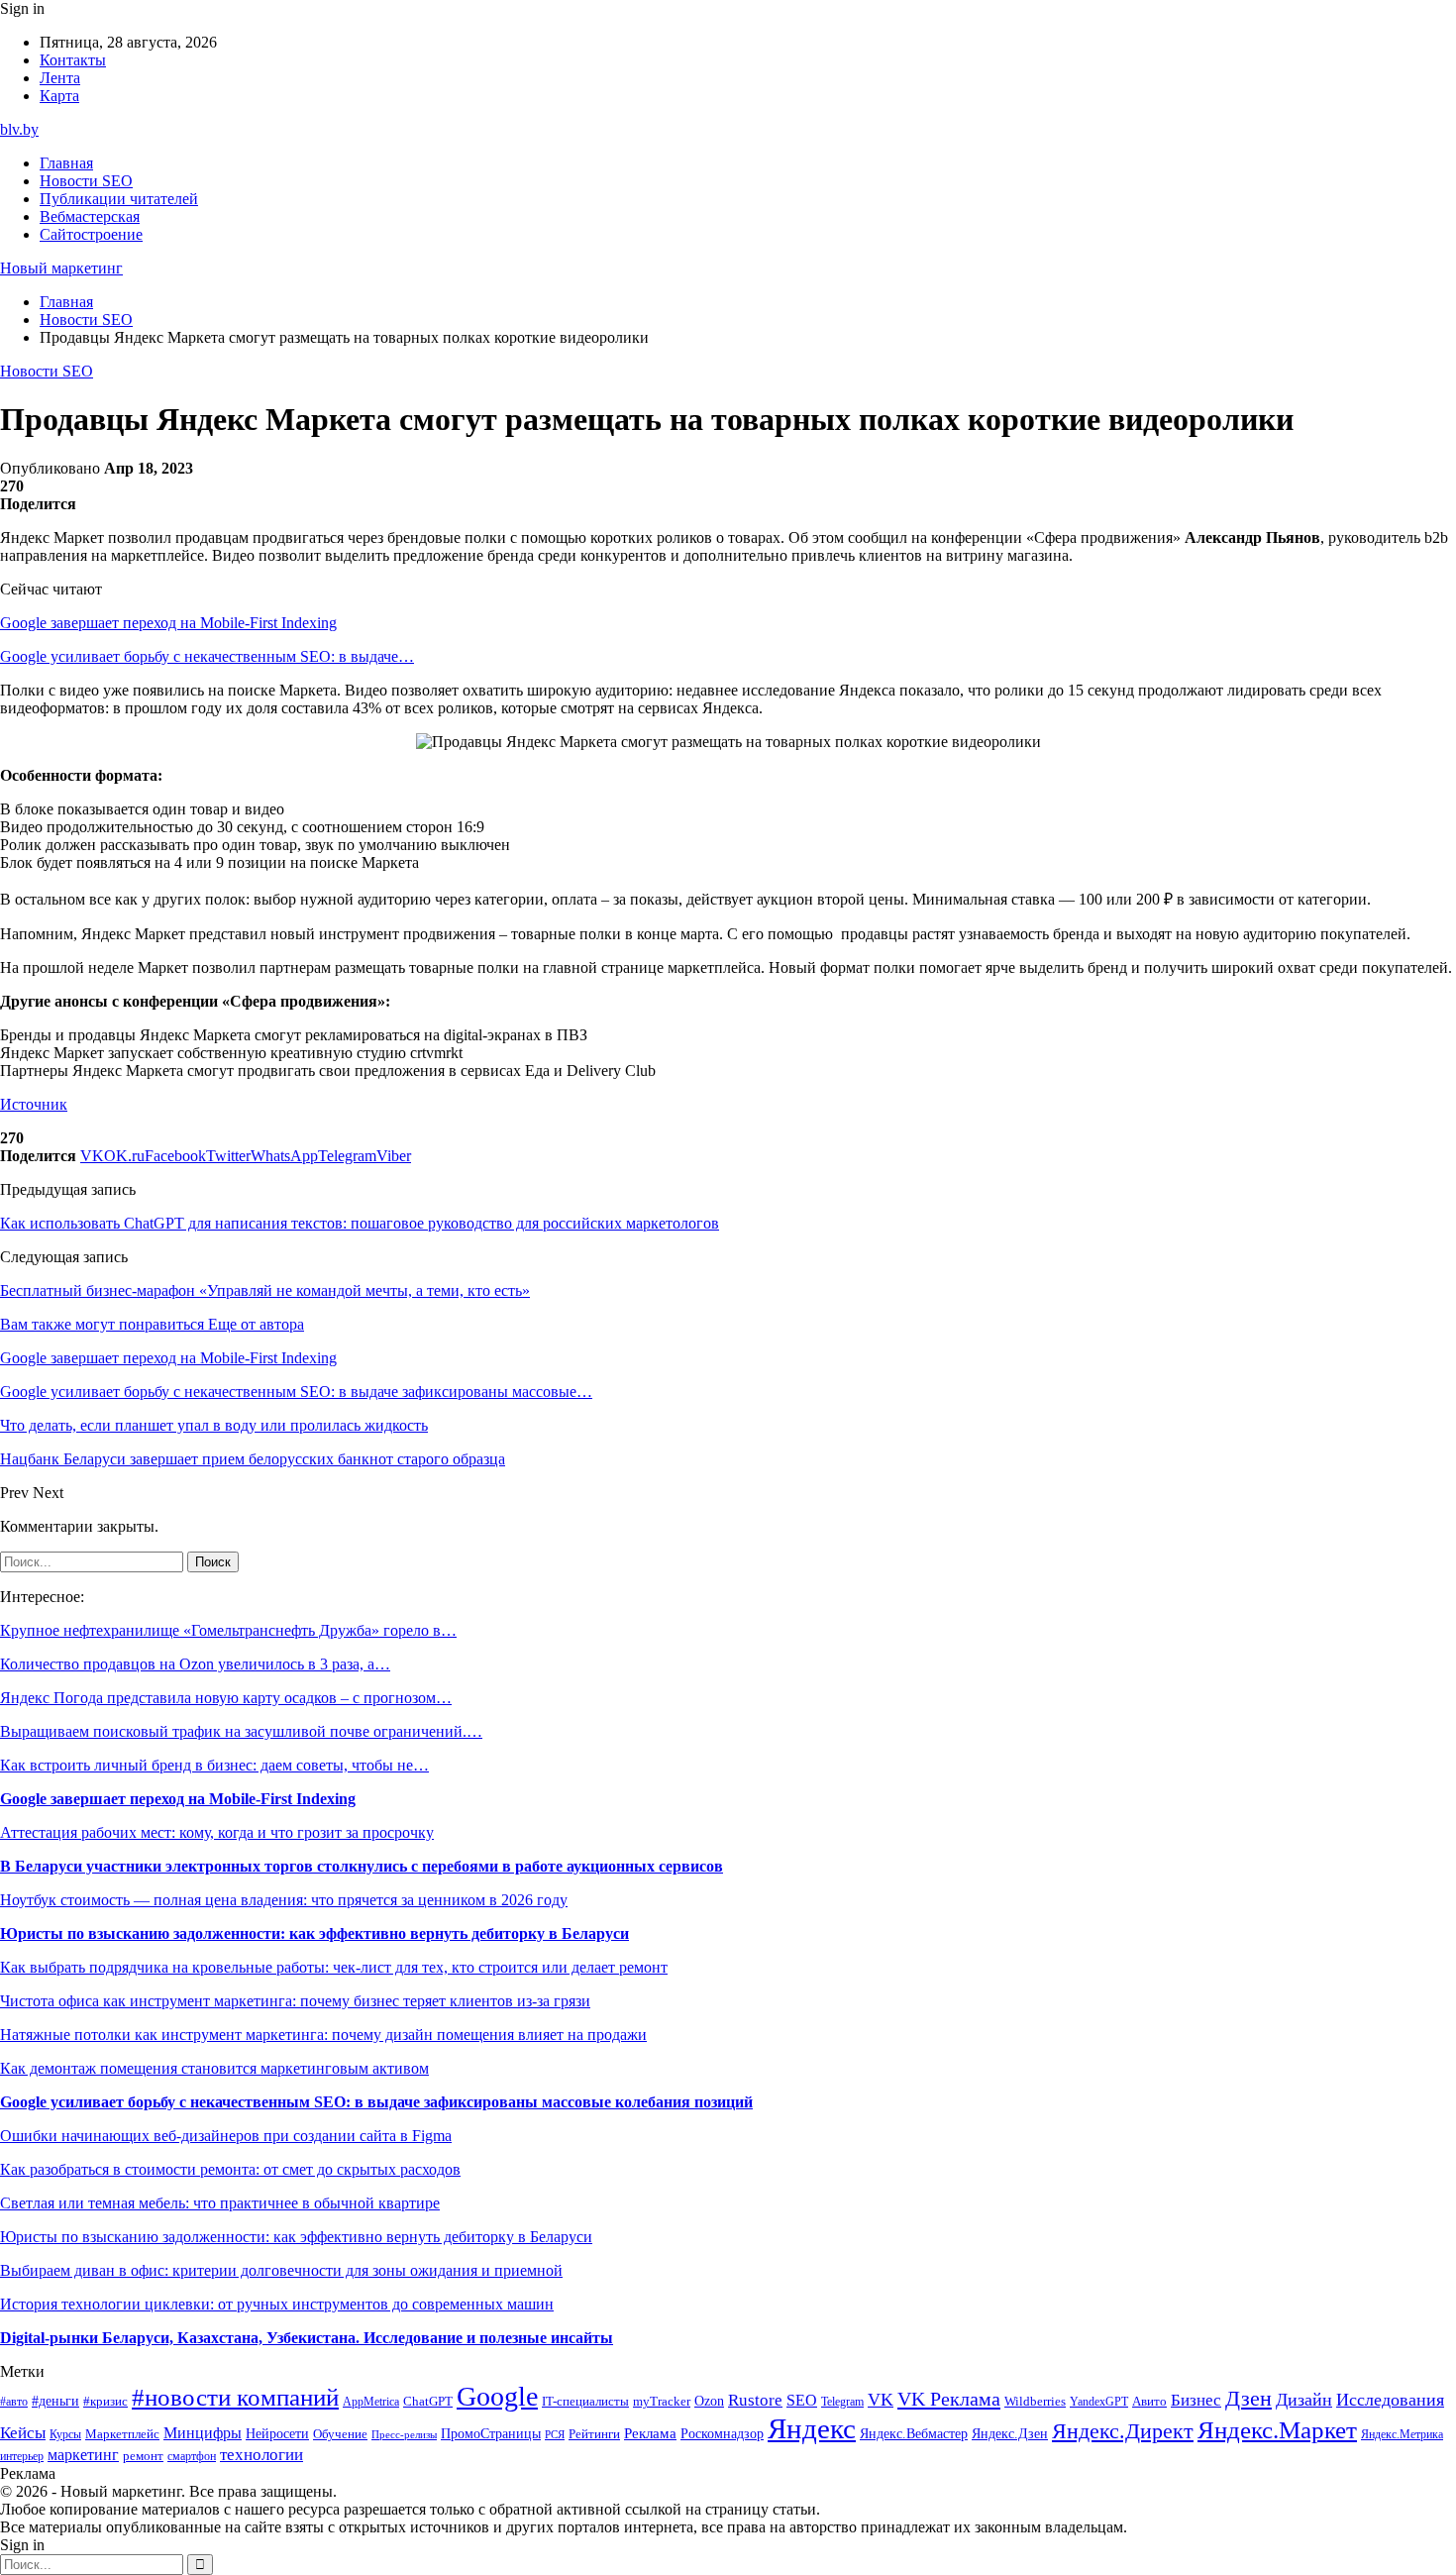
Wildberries (1035, 2402)
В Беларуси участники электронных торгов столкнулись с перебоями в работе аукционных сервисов (362, 1866)
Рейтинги (594, 2434)
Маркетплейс (122, 2434)
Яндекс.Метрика (1402, 2435)
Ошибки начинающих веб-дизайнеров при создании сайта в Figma (226, 2136)
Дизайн (1304, 2400)
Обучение (340, 2434)
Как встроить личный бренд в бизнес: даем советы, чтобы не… (214, 1765)
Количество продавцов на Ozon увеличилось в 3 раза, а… (195, 1664)
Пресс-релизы (404, 2435)
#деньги (55, 2401)
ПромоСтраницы (491, 2433)
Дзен (1248, 2399)
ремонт (143, 2456)
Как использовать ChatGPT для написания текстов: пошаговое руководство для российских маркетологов (360, 1223)
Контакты (73, 60)
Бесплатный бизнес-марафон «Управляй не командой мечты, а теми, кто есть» (265, 1290)
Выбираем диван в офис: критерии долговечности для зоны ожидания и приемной (281, 2270)
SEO (802, 2400)
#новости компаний (235, 2397)
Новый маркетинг (61, 268)
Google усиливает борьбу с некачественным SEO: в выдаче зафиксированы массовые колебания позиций (376, 2102)
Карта (59, 96)
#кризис (105, 2402)
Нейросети (277, 2434)
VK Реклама (949, 2399)
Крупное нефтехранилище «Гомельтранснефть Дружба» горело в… (228, 1630)
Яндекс (812, 2428)
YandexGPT (1099, 2402)
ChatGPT (428, 2402)
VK (881, 2400)
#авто (14, 2402)
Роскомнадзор (722, 2433)
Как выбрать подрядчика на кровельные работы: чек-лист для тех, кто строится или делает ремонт (334, 1967)
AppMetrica (371, 2402)
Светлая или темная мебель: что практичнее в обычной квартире (220, 2203)
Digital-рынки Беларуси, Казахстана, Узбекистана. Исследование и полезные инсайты (307, 2338)
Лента (60, 78)
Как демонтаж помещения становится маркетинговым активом (214, 2068)
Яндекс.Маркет (1277, 2430)
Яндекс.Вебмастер (914, 2433)
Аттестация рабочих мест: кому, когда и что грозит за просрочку (217, 1832)
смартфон (192, 2457)
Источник (34, 1104)
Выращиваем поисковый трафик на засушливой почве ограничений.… (241, 1731)
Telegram (842, 2402)
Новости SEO (86, 181)
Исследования (1390, 2400)
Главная (66, 163)
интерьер (22, 2457)
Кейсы (23, 2433)
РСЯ (555, 2435)
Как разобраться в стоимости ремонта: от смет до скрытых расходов (230, 2169)
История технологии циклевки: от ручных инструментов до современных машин (277, 2304)
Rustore (755, 2400)
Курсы (65, 2435)
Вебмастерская (90, 216)
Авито (1149, 2401)
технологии (261, 2455)
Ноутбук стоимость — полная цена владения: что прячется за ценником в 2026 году (284, 1900)
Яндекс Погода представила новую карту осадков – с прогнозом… (226, 1698)
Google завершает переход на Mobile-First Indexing (168, 623)
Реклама (650, 2433)
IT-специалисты (585, 2402)
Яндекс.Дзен (1010, 2434)
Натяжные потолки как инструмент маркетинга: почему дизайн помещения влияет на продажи (323, 2035)
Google (497, 2396)
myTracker (662, 2401)
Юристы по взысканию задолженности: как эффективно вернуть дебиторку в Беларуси (314, 1933)
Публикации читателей (119, 199)
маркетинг (83, 2455)
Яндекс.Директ (1123, 2431)
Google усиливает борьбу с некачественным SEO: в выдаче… (207, 656)
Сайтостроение (91, 234)
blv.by (19, 129)
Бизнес (1196, 2400)
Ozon (709, 2401)
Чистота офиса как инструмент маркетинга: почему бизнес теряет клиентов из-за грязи (295, 2001)
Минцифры (203, 2433)
